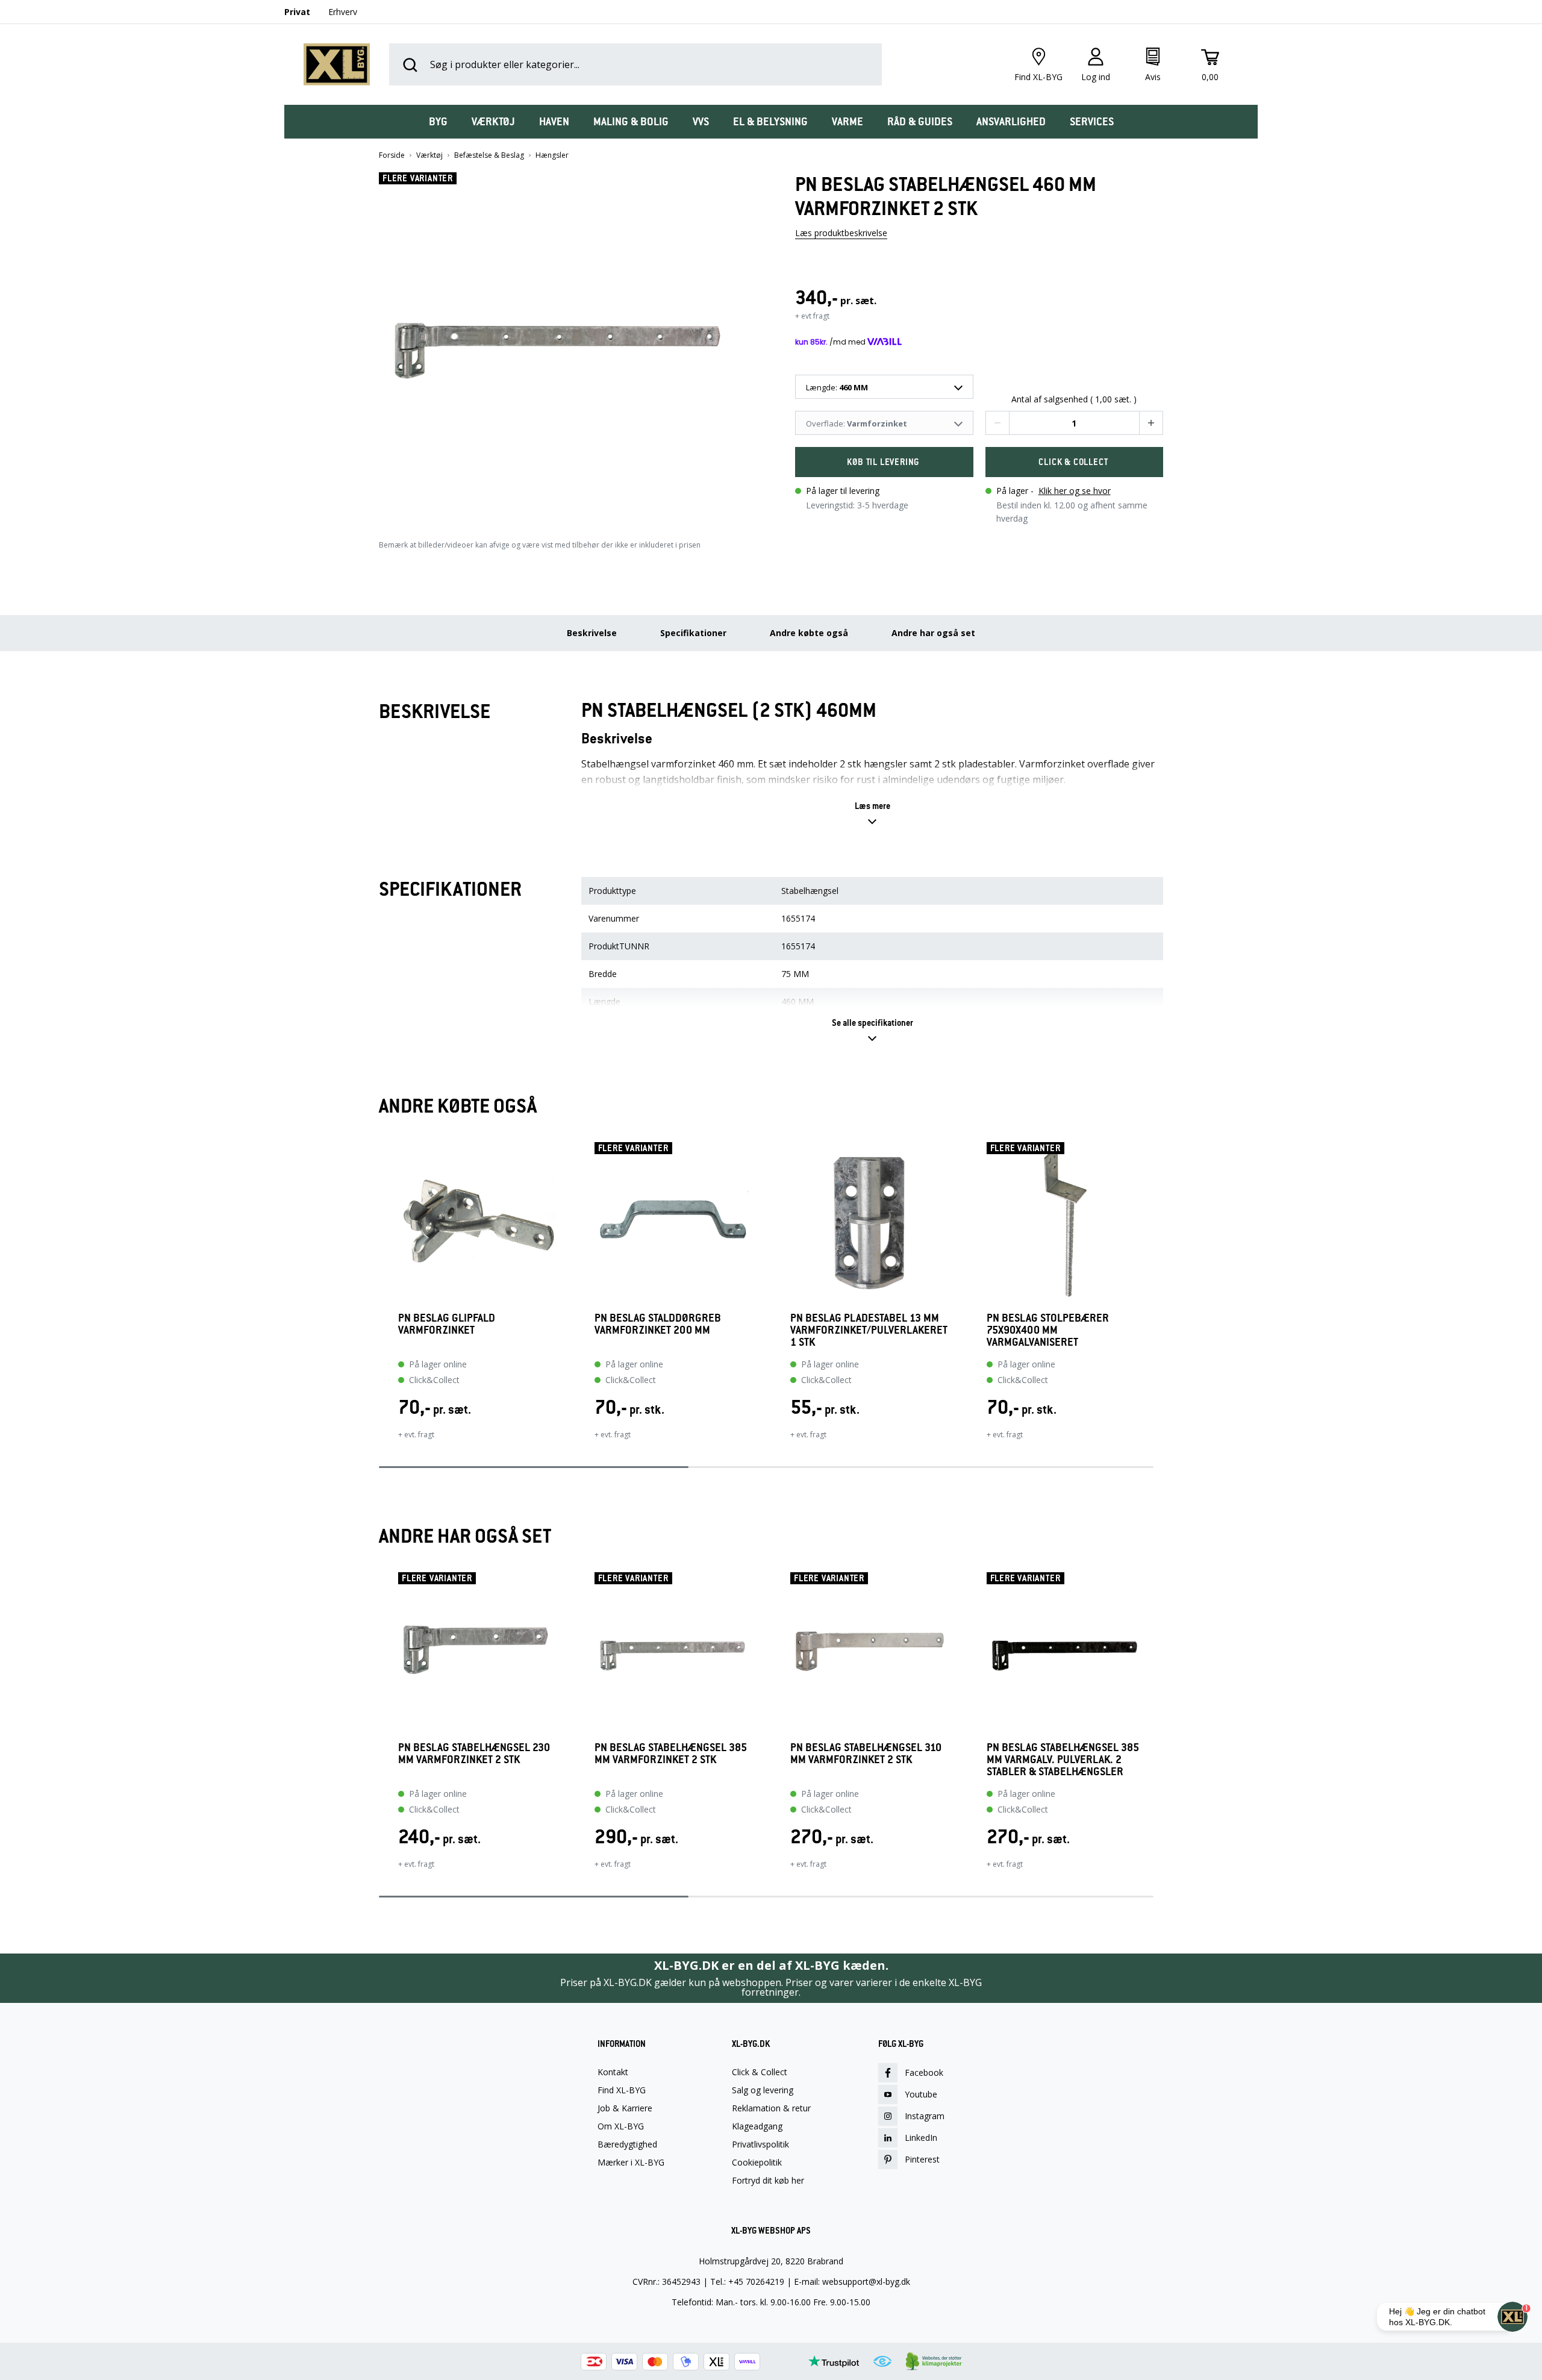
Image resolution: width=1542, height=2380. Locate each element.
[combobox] (884, 387)
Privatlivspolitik (760, 2144)
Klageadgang (757, 2126)
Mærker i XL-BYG (631, 2163)
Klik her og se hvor (1075, 491)
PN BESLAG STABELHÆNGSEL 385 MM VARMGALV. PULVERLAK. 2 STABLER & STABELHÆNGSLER (1063, 1760)
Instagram (925, 2116)
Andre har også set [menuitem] (933, 633)
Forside (392, 155)
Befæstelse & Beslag (489, 155)
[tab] (438, 122)
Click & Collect (760, 2072)
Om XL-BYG (621, 2126)
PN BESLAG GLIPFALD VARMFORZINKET (447, 1324)
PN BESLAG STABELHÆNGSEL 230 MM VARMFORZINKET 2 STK (474, 1754)
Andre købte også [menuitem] (809, 633)
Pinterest (922, 2159)
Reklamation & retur (771, 2108)
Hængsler (552, 155)
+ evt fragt (812, 316)
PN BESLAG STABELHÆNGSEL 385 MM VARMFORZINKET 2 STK (671, 1754)
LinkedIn (921, 2138)
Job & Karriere (625, 2108)
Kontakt (613, 2072)
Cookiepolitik (757, 2163)
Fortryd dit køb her (768, 2181)
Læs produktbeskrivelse (841, 233)
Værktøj (429, 155)
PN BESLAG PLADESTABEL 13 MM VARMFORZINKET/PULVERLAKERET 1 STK (869, 1330)
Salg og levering (763, 2090)
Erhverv (343, 12)
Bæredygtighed (627, 2144)
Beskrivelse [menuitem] (592, 633)
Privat (297, 12)
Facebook (924, 2072)
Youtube (921, 2094)
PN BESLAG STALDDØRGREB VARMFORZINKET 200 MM (658, 1324)
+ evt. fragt (416, 1435)
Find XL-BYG (622, 2090)
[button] (563, 345)
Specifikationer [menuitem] (693, 633)
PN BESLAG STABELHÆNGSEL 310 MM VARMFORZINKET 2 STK (866, 1754)
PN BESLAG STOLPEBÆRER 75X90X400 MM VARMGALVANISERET (1048, 1330)
